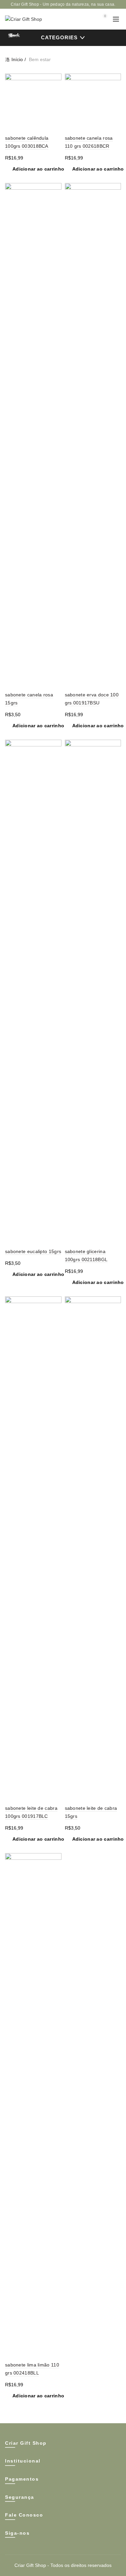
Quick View (56, 79)
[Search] (86, 19)
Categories (59, 37)
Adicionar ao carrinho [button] (38, 169)
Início (17, 59)
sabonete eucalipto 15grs (33, 1251)
